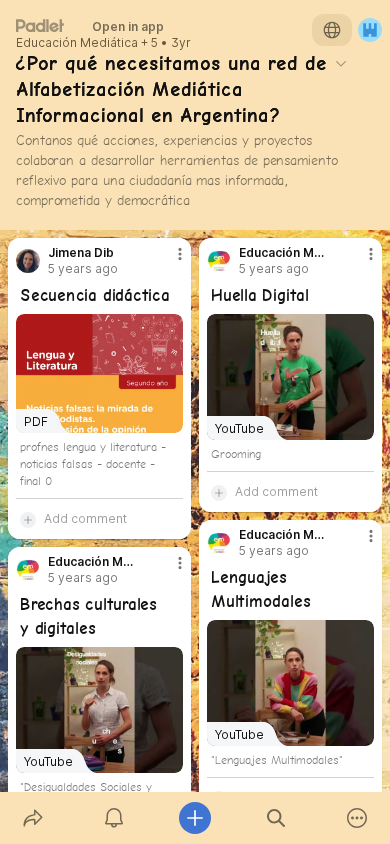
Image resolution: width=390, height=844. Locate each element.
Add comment (85, 518)
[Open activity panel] (113, 818)
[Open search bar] (276, 818)
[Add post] (194, 818)
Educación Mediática (77, 43)
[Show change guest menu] (370, 30)
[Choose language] (332, 30)
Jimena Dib (81, 253)
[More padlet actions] (357, 818)
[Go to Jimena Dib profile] (28, 261)
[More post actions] (167, 262)
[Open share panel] (32, 818)
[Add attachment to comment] (28, 519)
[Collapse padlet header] (341, 63)
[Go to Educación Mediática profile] (219, 261)
